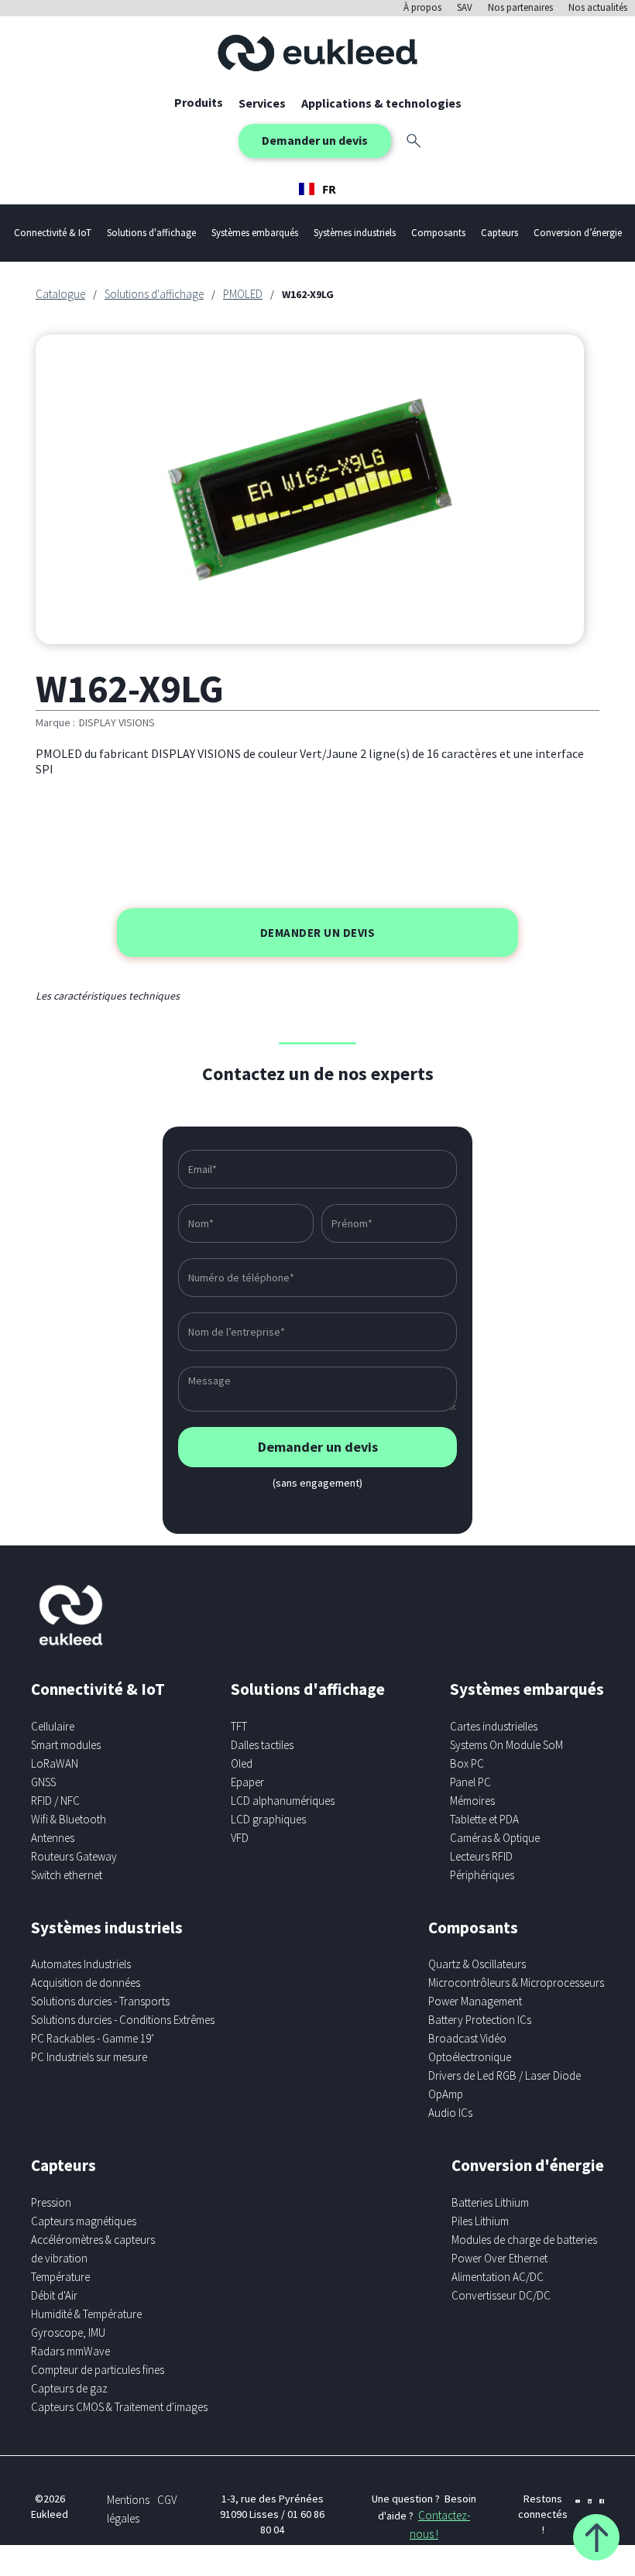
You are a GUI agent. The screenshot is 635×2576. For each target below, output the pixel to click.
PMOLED (243, 294)
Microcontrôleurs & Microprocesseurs (516, 1983)
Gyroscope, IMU (68, 2332)
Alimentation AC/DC (498, 2277)
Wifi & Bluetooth (69, 1819)
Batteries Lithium (490, 2202)
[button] (262, 103)
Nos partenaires (520, 7)
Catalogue (60, 294)
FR (329, 189)
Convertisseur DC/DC (501, 2295)
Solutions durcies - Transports (100, 2001)
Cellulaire (53, 1726)
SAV (465, 7)
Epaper (247, 1782)
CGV (167, 2500)
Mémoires (472, 1801)
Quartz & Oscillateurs (477, 1964)
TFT (239, 1726)
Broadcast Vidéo (467, 2038)
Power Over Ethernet (499, 2258)
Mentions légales (128, 2509)
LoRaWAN (55, 1763)
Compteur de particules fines (98, 2370)
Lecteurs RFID (481, 1856)
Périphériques (482, 1875)
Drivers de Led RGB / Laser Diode (505, 2075)
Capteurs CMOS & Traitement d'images (119, 2407)
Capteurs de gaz (69, 2388)
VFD (240, 1838)
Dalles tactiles (262, 1745)
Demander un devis (315, 140)
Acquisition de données (86, 1983)
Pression (51, 2202)
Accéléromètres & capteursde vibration (93, 2249)
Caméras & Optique (495, 1838)
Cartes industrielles (494, 1726)
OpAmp (446, 2094)
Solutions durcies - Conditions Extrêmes (123, 2020)
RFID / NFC (55, 1801)
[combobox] (317, 189)
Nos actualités (598, 7)
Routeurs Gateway (74, 1856)
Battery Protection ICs (480, 2020)
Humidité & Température (86, 2314)
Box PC (467, 1763)
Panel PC (470, 1782)
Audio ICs (450, 2113)
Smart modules (66, 1745)
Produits (199, 102)
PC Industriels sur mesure (89, 2057)
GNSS (43, 1782)
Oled (242, 1763)
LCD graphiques (268, 1819)
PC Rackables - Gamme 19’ (93, 2038)
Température (60, 2277)
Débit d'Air (54, 2295)
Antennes (53, 1838)
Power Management (475, 2001)
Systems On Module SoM (506, 1745)
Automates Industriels (81, 1964)
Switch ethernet (67, 1875)
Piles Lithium (480, 2221)
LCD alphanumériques (283, 1801)
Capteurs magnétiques (84, 2221)
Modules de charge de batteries (524, 2240)
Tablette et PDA (484, 1819)
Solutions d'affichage (154, 294)
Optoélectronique (470, 2057)
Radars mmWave (70, 2351)
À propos (422, 7)
